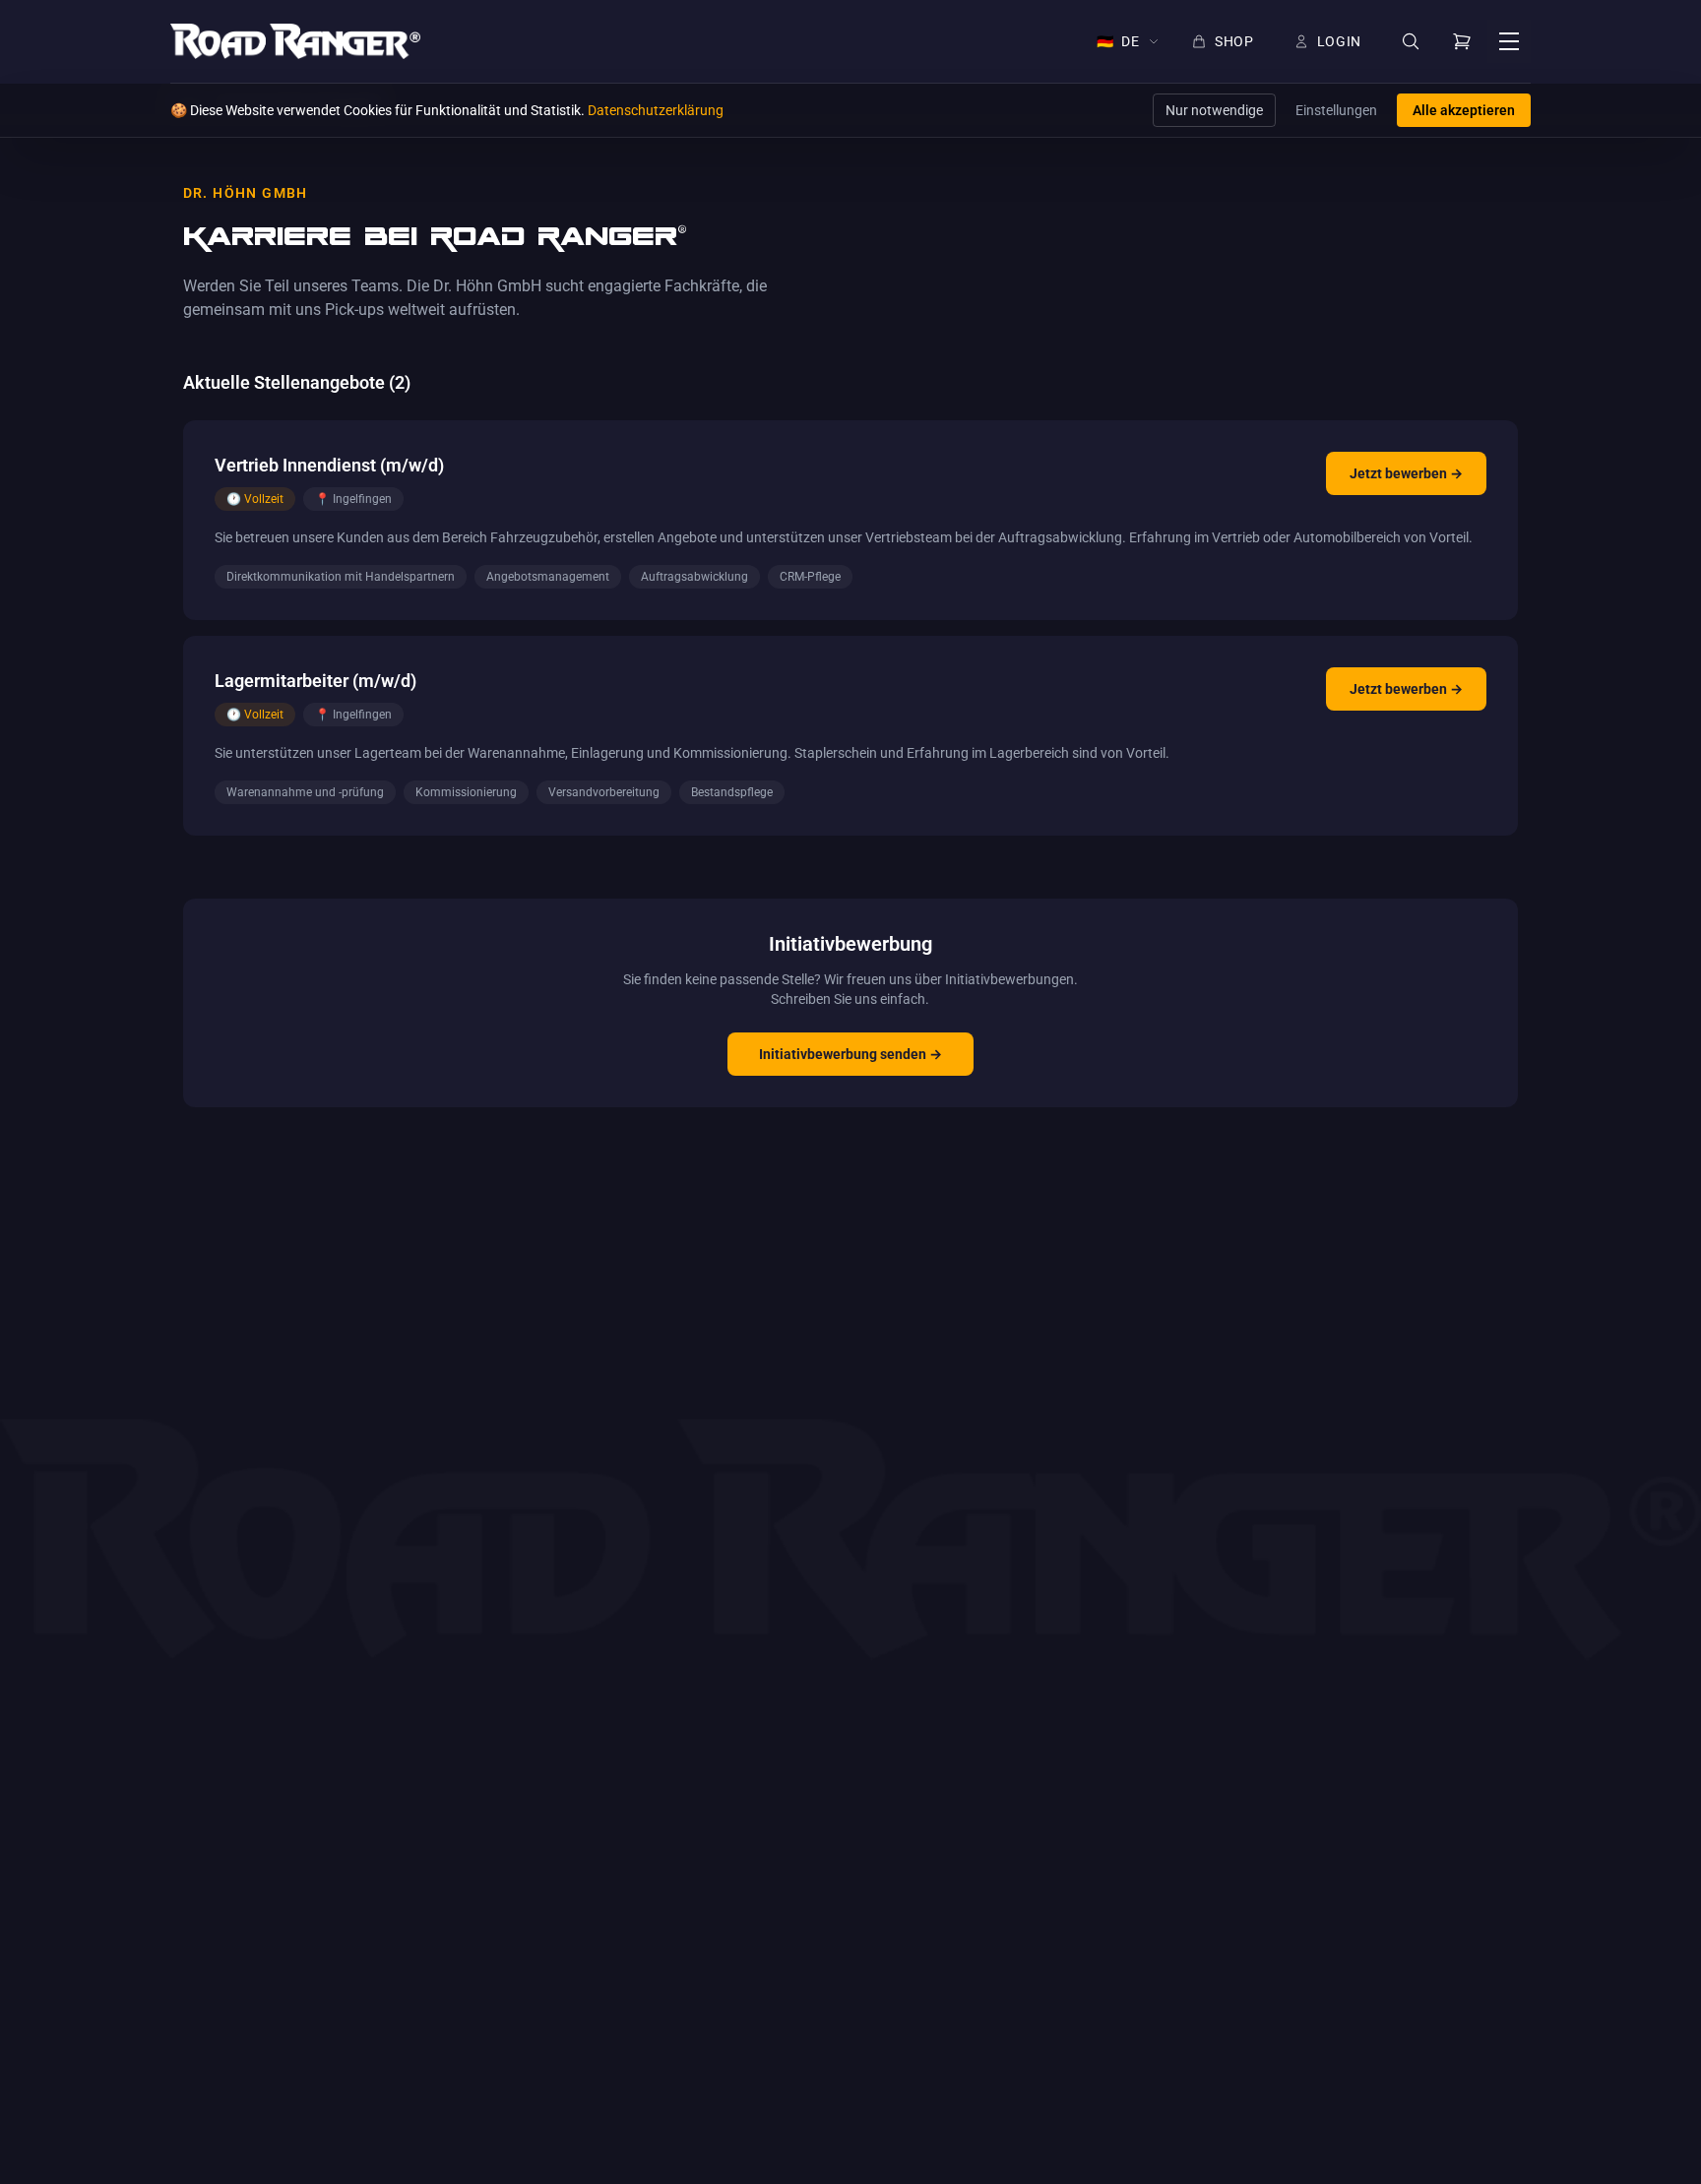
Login (1340, 41)
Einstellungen (1336, 110)
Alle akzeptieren (1464, 110)
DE (1118, 41)
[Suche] (1411, 42)
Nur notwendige (1214, 110)
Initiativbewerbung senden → (850, 1054)
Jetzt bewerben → (1406, 473)
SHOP (1234, 41)
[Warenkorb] (1462, 41)
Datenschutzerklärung (656, 110)
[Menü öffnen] (1509, 41)
